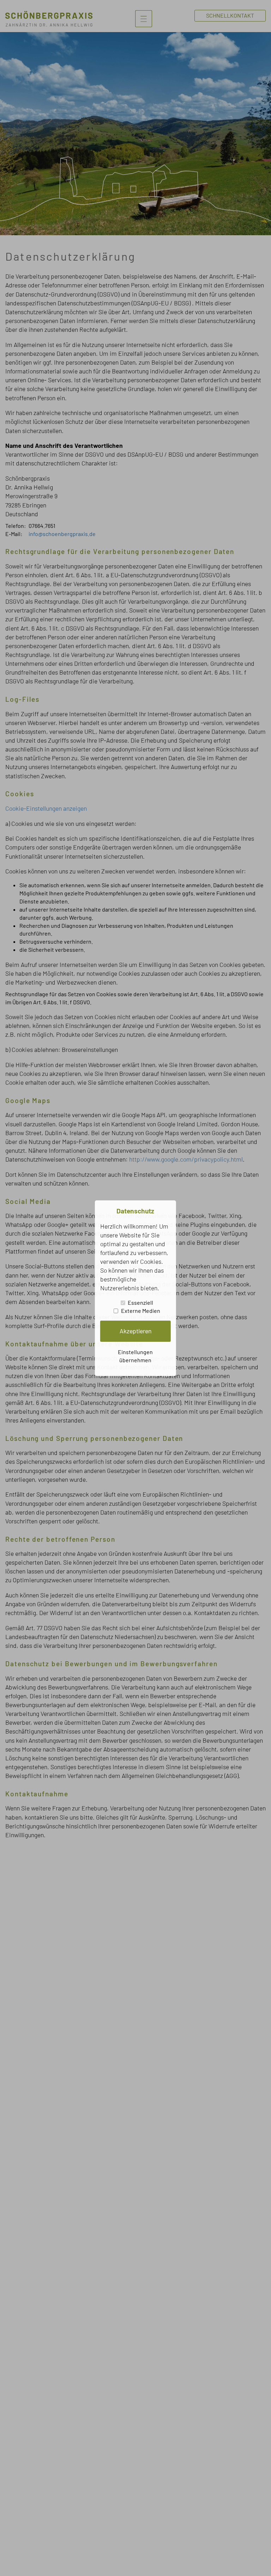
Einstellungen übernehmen (135, 1356)
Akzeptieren (135, 1331)
